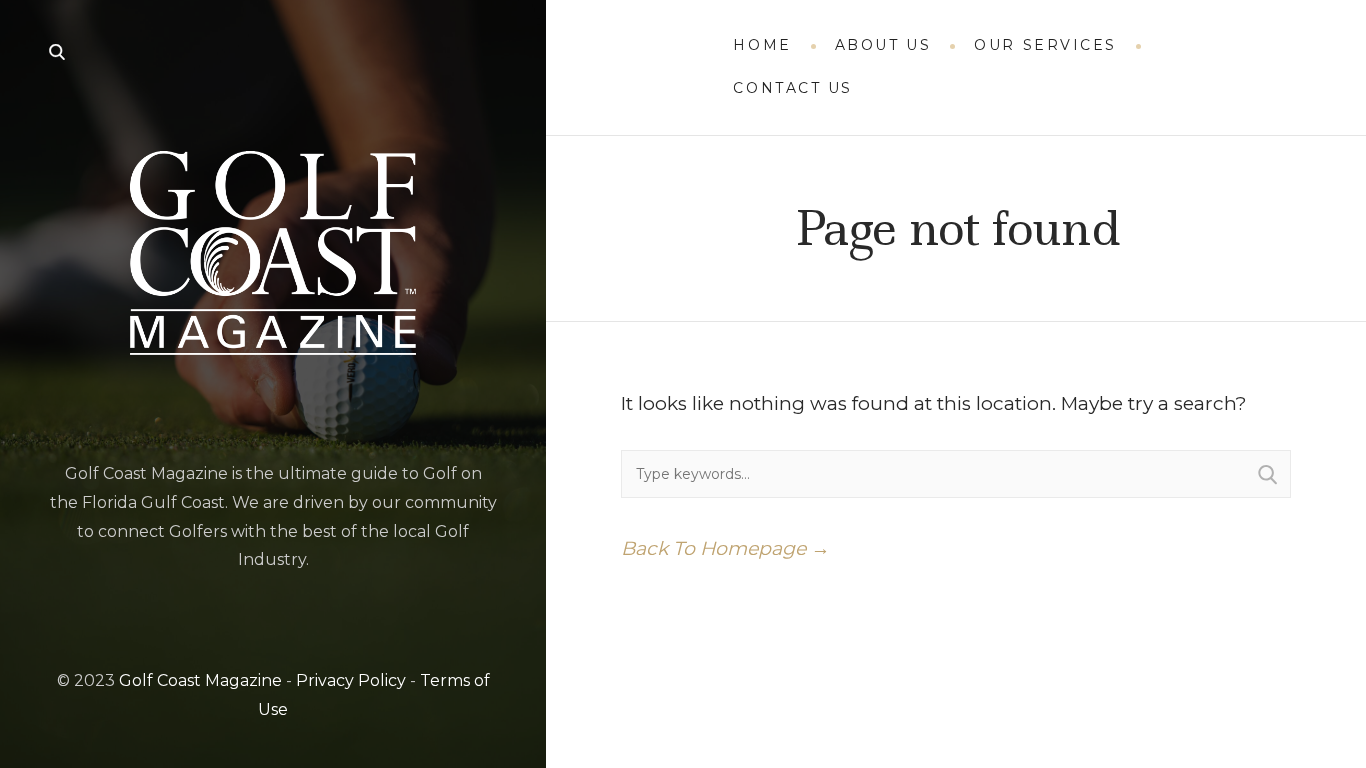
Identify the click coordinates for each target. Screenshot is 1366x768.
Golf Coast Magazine (200, 680)
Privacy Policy (351, 680)
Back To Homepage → (725, 548)
